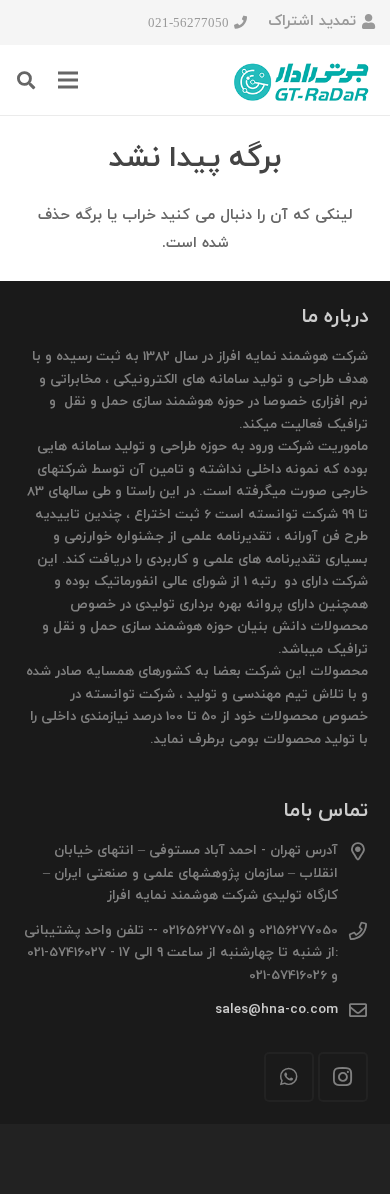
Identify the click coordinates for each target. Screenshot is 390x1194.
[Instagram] (343, 1077)
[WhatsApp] (289, 1077)
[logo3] (302, 80)
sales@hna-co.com (276, 1009)
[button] (26, 80)
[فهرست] (68, 80)
